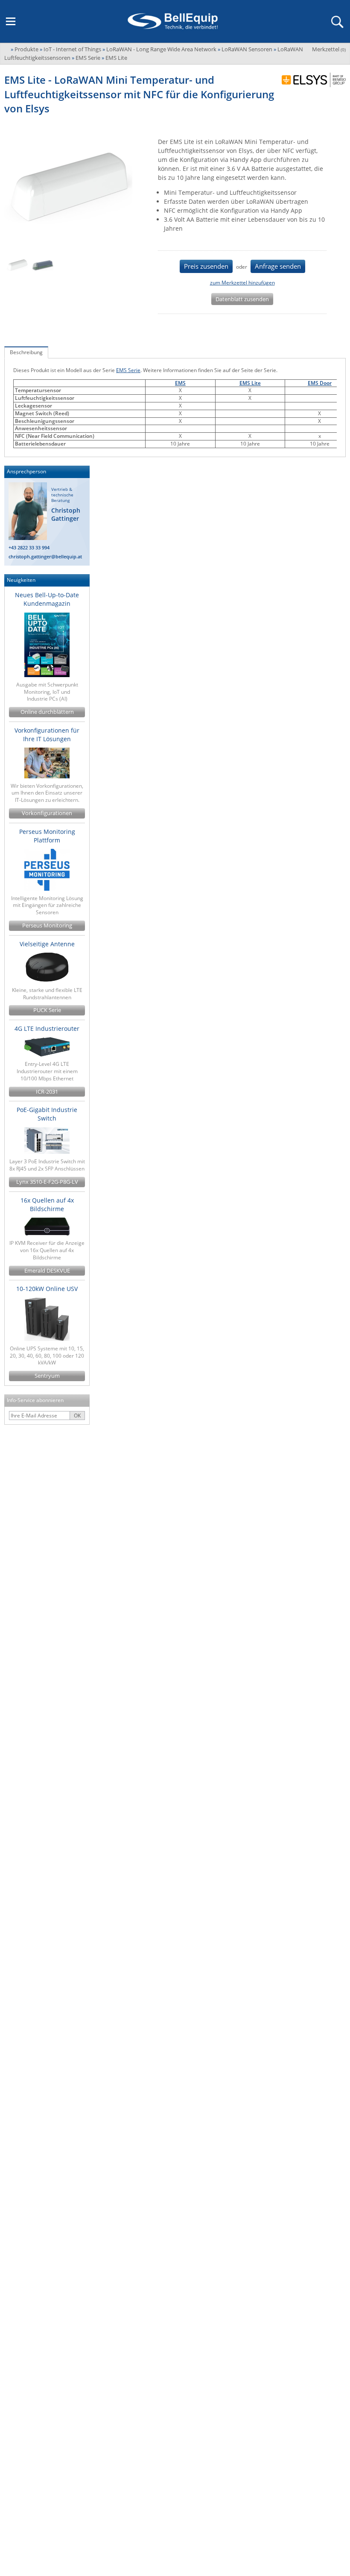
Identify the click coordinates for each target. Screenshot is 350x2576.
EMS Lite (250, 383)
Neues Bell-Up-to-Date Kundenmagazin (47, 599)
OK (77, 1416)
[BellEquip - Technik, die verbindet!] (172, 21)
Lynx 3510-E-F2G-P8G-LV (47, 1182)
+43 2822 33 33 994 (29, 547)
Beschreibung (26, 352)
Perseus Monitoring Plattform (47, 836)
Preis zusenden (206, 266)
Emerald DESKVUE (47, 1271)
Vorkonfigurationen (47, 813)
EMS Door (320, 383)
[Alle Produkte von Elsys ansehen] (311, 80)
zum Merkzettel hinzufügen (242, 283)
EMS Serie (128, 370)
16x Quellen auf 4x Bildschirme (47, 1204)
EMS (180, 383)
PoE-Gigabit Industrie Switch (47, 1114)
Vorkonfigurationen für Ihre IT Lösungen (47, 735)
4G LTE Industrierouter (47, 1028)
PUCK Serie (47, 1010)
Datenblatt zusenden (242, 299)
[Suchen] (337, 21)
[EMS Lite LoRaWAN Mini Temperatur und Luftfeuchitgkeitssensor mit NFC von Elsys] (17, 265)
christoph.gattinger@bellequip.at (45, 556)
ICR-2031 (47, 1092)
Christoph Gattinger (66, 515)
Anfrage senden (278, 266)
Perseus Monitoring (47, 926)
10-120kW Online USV (47, 1289)
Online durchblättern (47, 712)
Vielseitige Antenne (47, 944)
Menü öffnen (11, 21)
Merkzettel (329, 49)
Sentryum (47, 1376)
